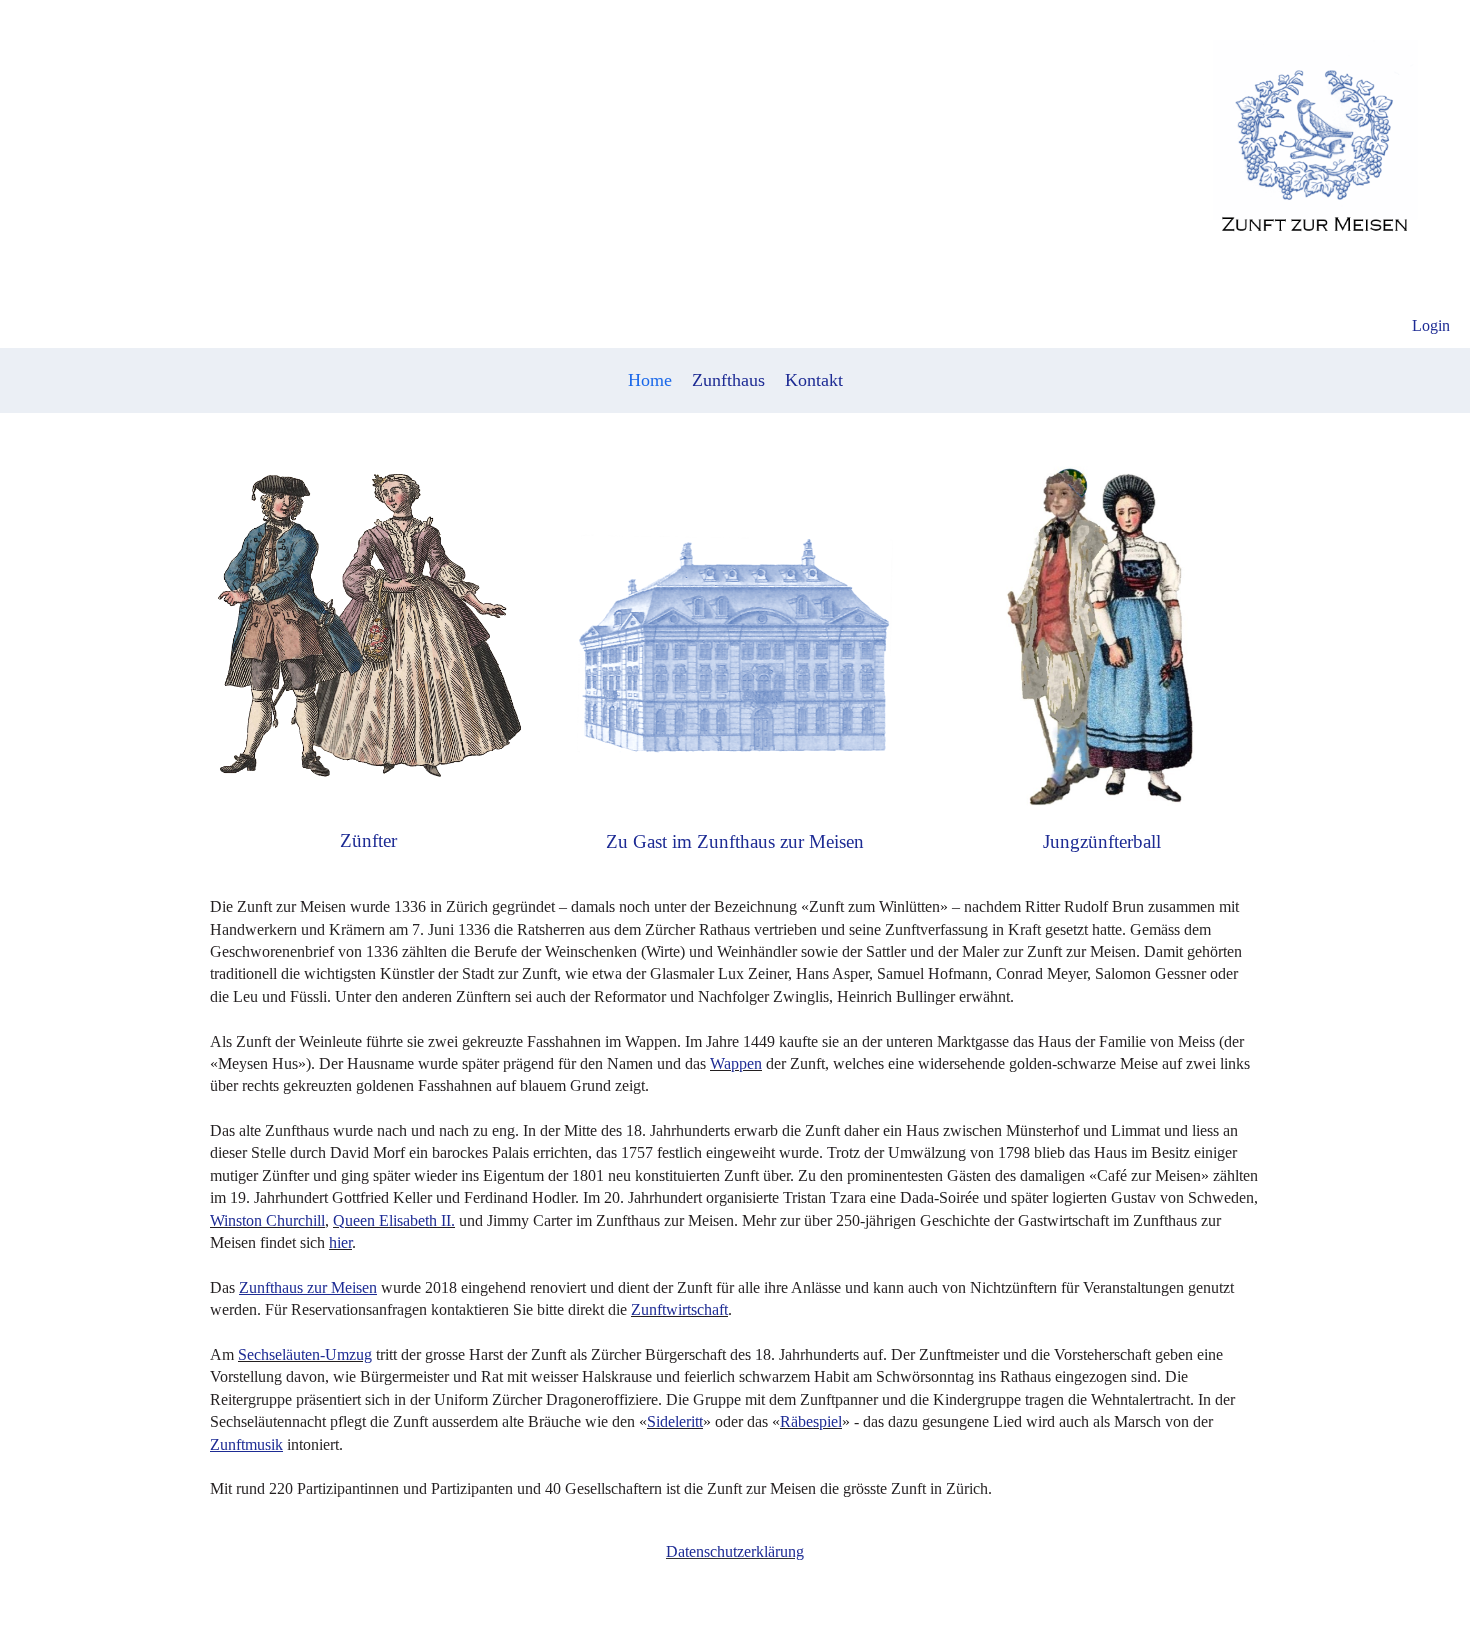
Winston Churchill (267, 1220)
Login (1431, 325)
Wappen (736, 1063)
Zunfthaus (728, 380)
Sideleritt (675, 1421)
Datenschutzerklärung (735, 1551)
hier (340, 1242)
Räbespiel (811, 1421)
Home (650, 380)
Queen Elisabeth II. (394, 1220)
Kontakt (814, 380)
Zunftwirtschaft (679, 1309)
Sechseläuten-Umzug (305, 1354)
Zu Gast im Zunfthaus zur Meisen (735, 841)
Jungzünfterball (1102, 841)
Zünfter (368, 840)
